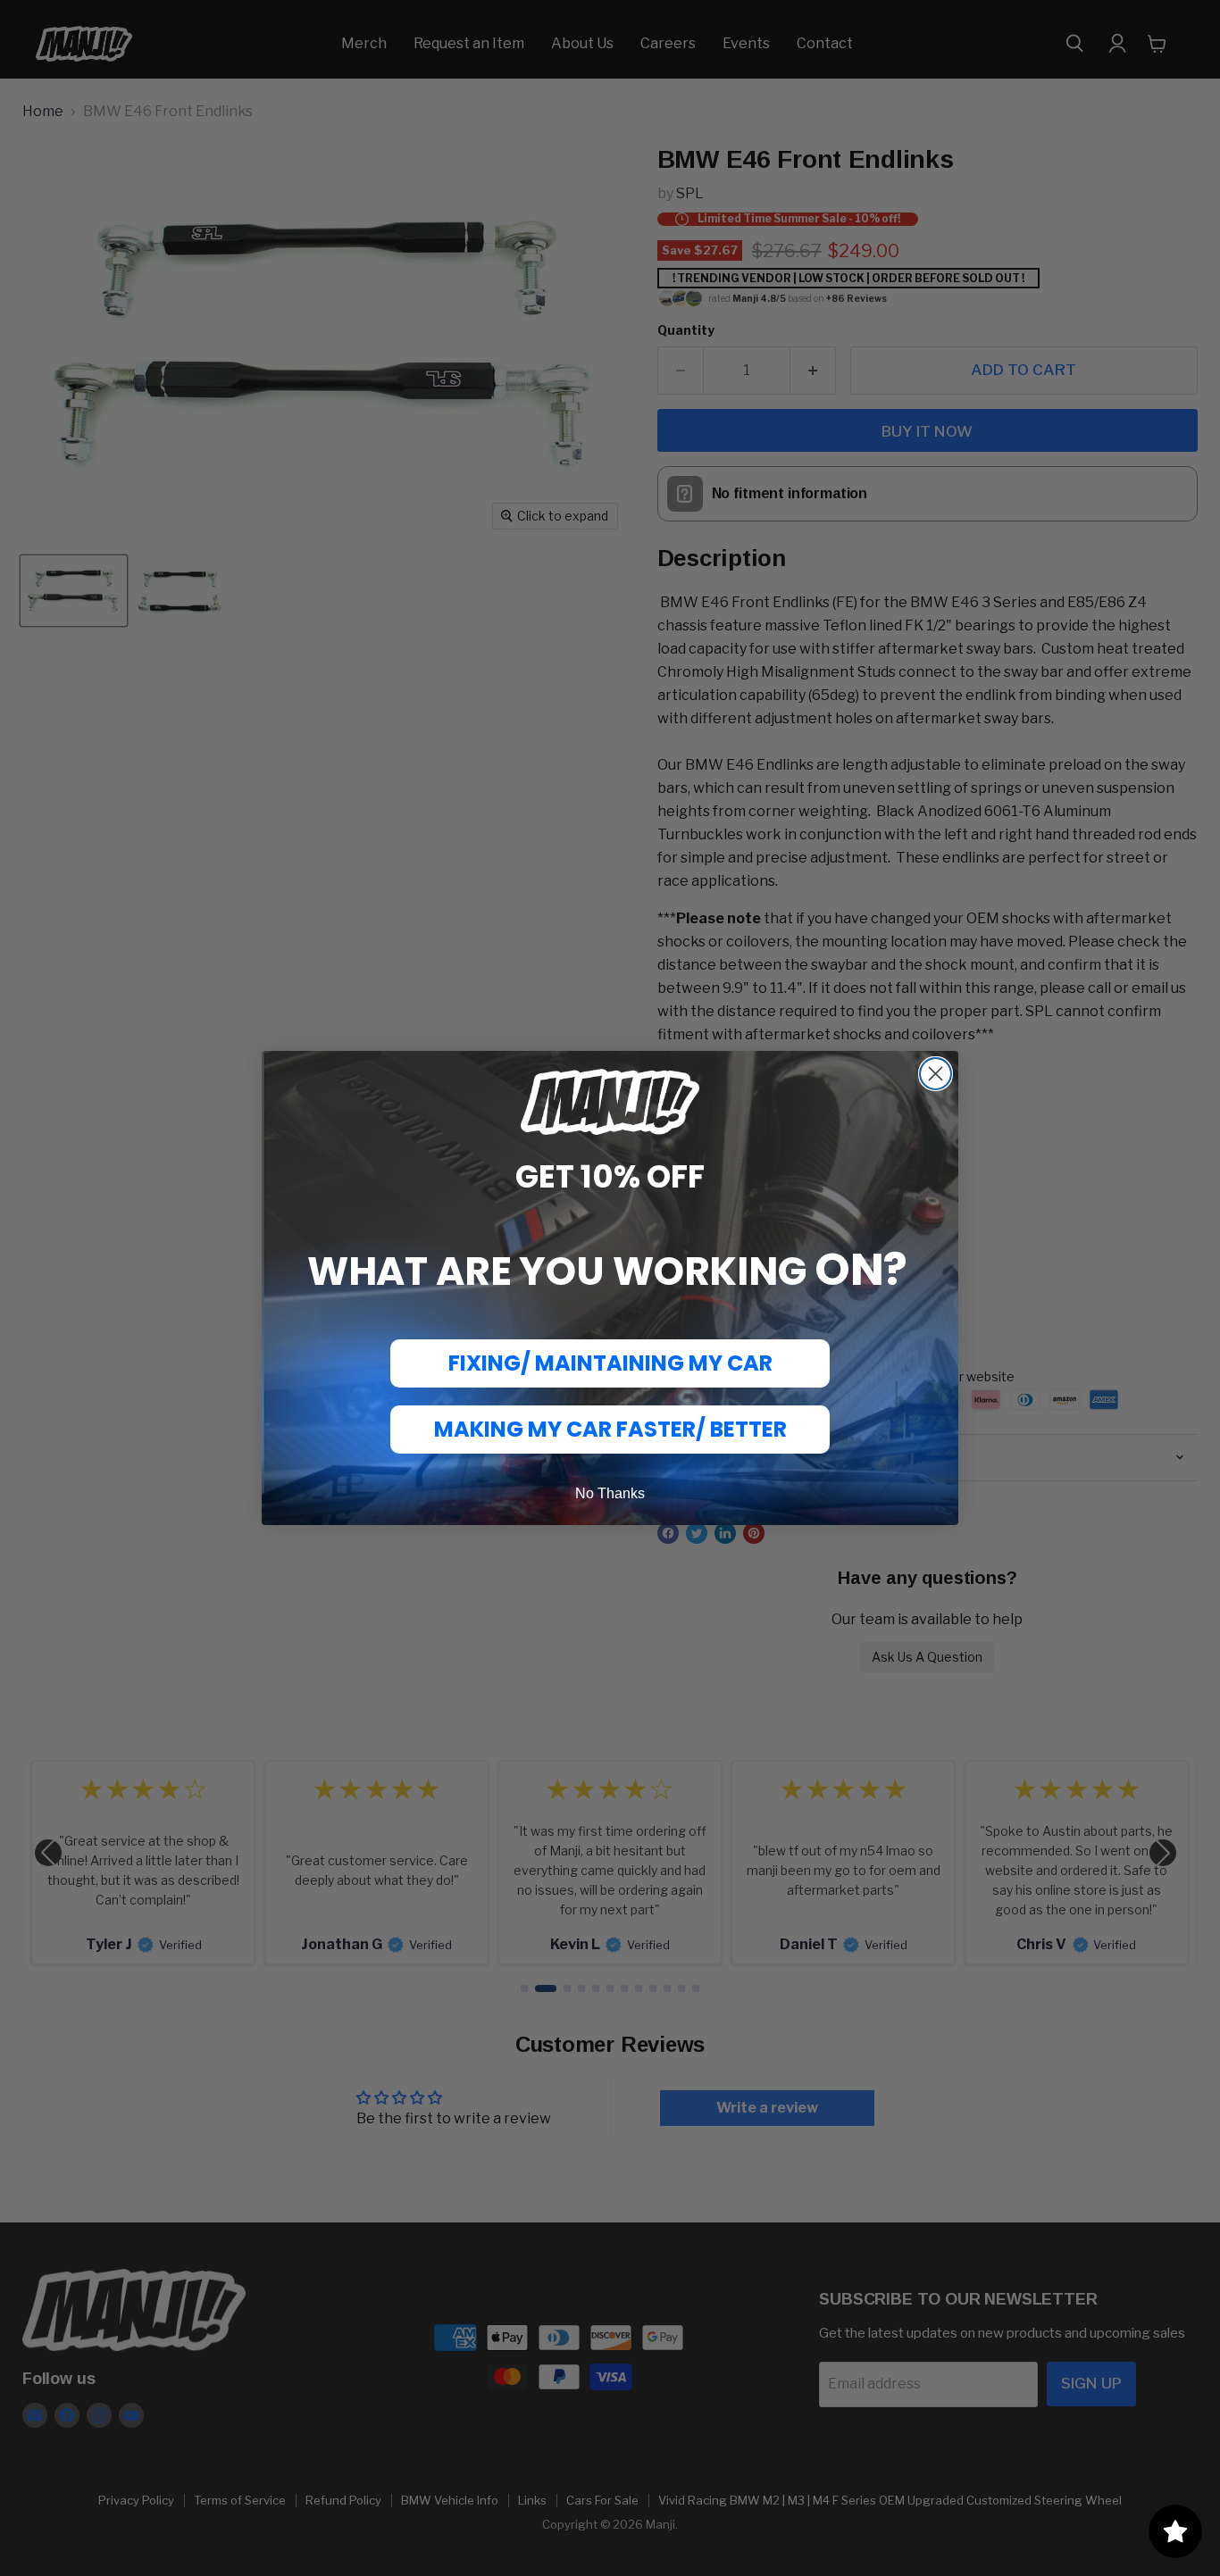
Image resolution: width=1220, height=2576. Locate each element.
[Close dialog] (936, 1074)
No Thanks (610, 1493)
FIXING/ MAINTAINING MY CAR (610, 1363)
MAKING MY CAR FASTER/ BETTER (610, 1429)
